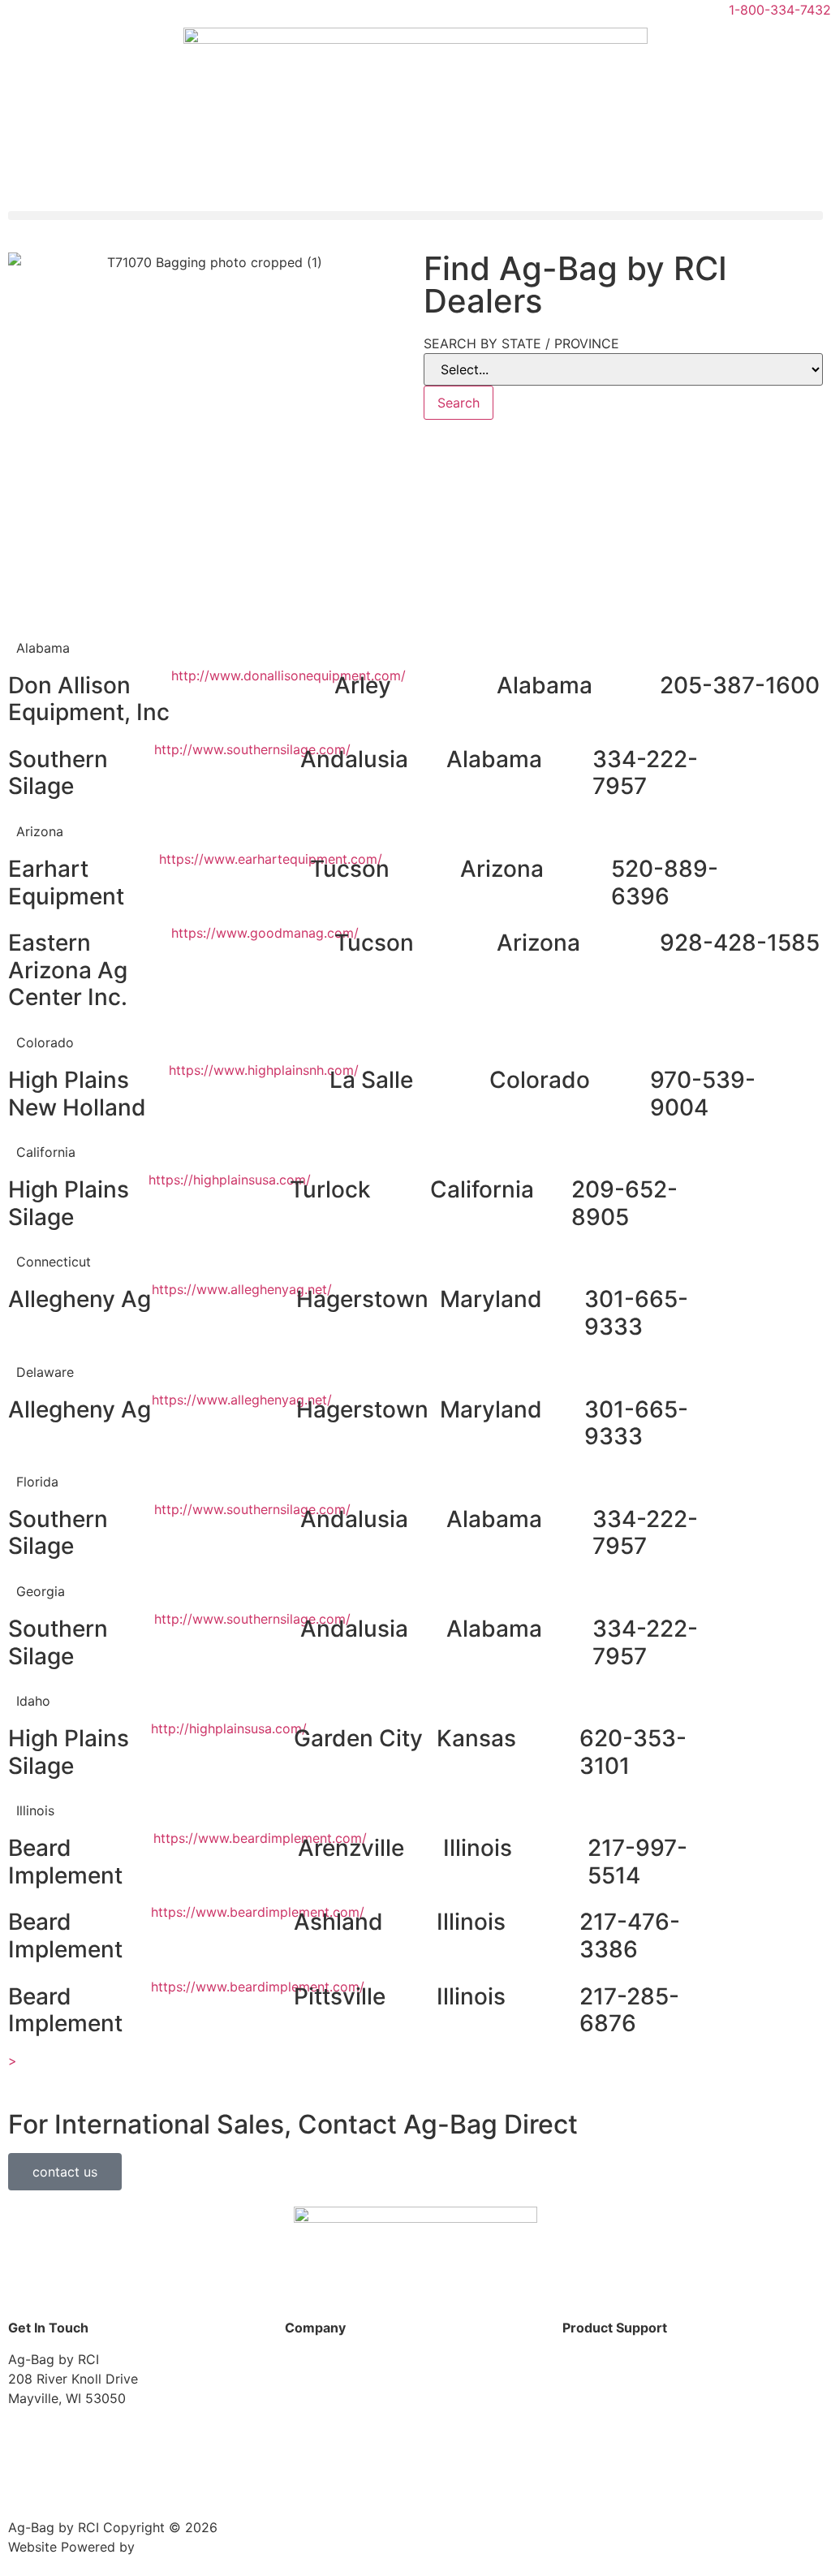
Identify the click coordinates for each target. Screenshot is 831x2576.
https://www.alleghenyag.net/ (242, 1289)
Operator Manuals (617, 2421)
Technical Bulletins (619, 2453)
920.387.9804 (73, 2449)
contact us (65, 2172)
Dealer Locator (608, 2359)
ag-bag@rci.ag (54, 2479)
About (304, 2390)
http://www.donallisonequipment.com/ (288, 675)
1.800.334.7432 (116, 2429)
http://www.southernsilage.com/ (252, 749)
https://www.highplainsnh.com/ (264, 1070)
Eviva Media (176, 2547)
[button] (415, 216)
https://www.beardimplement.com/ (260, 1838)
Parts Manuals (606, 2390)
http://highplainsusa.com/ (229, 1728)
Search (459, 403)
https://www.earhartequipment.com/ (271, 859)
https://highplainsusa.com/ (230, 1180)
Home (303, 2359)
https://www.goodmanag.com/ (265, 933)
